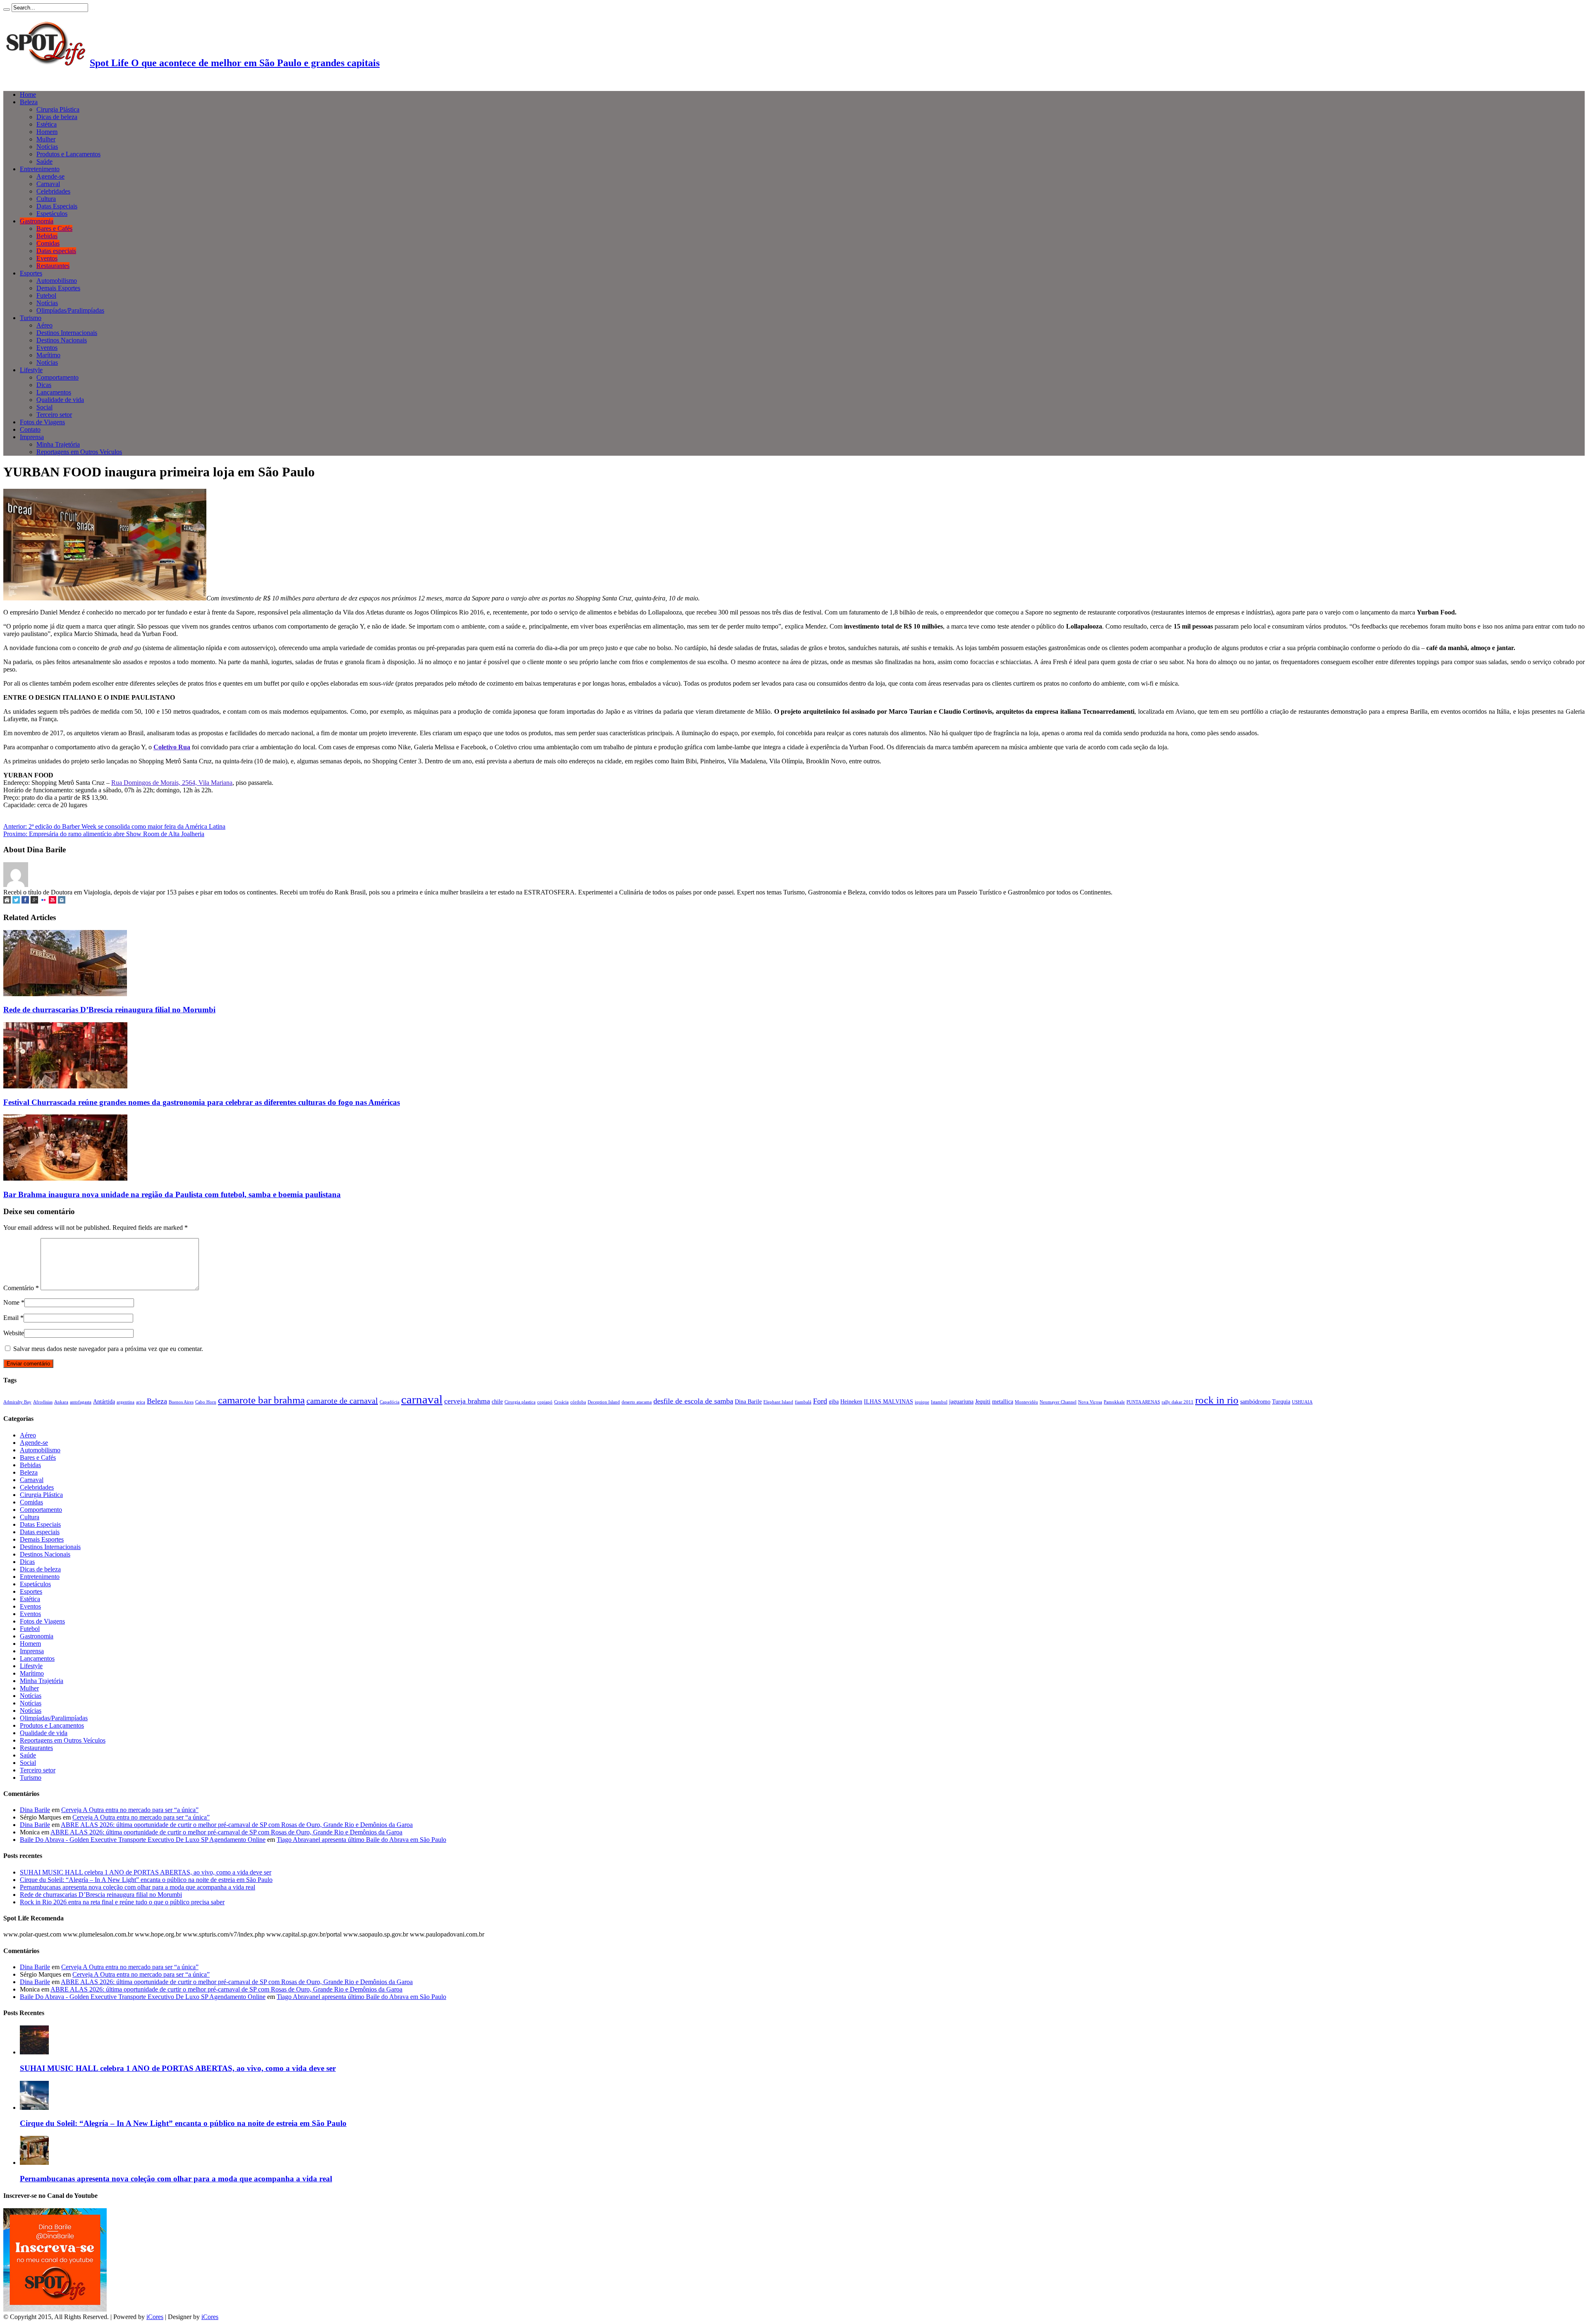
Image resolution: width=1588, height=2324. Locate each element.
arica (141, 1402)
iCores (155, 2317)
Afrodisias (43, 1402)
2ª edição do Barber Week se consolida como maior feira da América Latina (114, 826)
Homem (47, 132)
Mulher (46, 139)
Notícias (47, 147)
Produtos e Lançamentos (68, 154)
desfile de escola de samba (693, 1401)
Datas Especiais (57, 206)
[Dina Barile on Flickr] (43, 901)
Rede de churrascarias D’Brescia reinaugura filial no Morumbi (109, 1010)
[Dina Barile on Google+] (34, 901)
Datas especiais (56, 251)
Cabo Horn (206, 1402)
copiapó (545, 1402)
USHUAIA (1302, 1402)
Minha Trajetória (58, 444)
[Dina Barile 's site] (7, 901)
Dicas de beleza (57, 117)
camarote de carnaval (342, 1401)
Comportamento (57, 377)
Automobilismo (57, 281)
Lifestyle (31, 370)
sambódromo (1255, 1401)
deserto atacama (637, 1402)
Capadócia (390, 1402)
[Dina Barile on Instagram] (62, 901)
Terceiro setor (54, 415)
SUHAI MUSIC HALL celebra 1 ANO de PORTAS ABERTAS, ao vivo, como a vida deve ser (146, 1872)
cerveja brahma (467, 1401)
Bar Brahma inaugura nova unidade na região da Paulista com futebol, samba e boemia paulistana (172, 1194)
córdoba (578, 1402)
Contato (30, 429)
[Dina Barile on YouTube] (53, 901)
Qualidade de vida (60, 400)
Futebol (46, 295)
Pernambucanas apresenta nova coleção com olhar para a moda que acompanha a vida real (138, 1887)
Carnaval (48, 184)
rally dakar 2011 (1178, 1402)
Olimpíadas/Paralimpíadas (70, 310)
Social (44, 407)
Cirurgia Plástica (58, 109)
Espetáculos (52, 214)
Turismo (31, 318)
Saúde (44, 161)
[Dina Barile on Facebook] (25, 901)
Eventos (47, 258)
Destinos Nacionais (62, 340)
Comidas (48, 243)
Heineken (851, 1401)
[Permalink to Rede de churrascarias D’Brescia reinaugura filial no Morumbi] (65, 994)
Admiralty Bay (17, 1402)
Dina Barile (748, 1401)
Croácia (561, 1402)
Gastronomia (37, 221)
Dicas (44, 385)
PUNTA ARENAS (1143, 1402)
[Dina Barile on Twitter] (16, 901)
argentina (126, 1402)
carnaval (422, 1399)
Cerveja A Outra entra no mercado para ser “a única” (130, 1810)
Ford (820, 1401)
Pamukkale (1114, 1402)
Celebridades (53, 191)
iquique (922, 1402)
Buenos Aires (181, 1402)
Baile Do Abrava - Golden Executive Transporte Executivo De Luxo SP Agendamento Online (143, 1840)
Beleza (29, 102)
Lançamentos (54, 392)
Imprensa (32, 437)
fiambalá (803, 1402)
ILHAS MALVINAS (888, 1401)
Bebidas (47, 236)
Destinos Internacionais (67, 333)
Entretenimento (40, 169)
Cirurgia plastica (520, 1402)
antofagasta (81, 1402)
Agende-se (50, 176)
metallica (1003, 1401)
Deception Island (604, 1402)
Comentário (21, 1288)
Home (28, 94)
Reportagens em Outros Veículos (79, 452)
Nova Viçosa (1090, 1402)
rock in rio (1217, 1400)
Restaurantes (53, 266)
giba (834, 1401)
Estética (47, 124)
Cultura (46, 199)
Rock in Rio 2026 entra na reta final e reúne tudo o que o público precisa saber (122, 1902)
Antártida (104, 1401)
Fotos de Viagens (42, 422)
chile (497, 1401)
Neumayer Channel (1058, 1402)
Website (14, 1333)
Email (11, 1318)
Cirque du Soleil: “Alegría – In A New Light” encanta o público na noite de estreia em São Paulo (146, 1880)
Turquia (1281, 1401)
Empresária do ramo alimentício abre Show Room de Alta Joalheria (104, 834)
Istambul (939, 1402)
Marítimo (48, 355)
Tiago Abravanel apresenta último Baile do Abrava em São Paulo (361, 1840)
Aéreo (44, 325)
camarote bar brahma (261, 1400)
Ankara (61, 1402)
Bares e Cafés (54, 228)
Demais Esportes (58, 288)
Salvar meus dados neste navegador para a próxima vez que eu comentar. (108, 1349)
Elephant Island (778, 1402)
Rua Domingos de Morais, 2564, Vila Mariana (172, 783)
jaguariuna (961, 1401)
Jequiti (983, 1401)
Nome (11, 1302)
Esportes (31, 273)
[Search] (7, 10)
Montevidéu (1026, 1402)
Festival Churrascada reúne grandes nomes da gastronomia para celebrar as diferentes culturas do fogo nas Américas (202, 1102)
